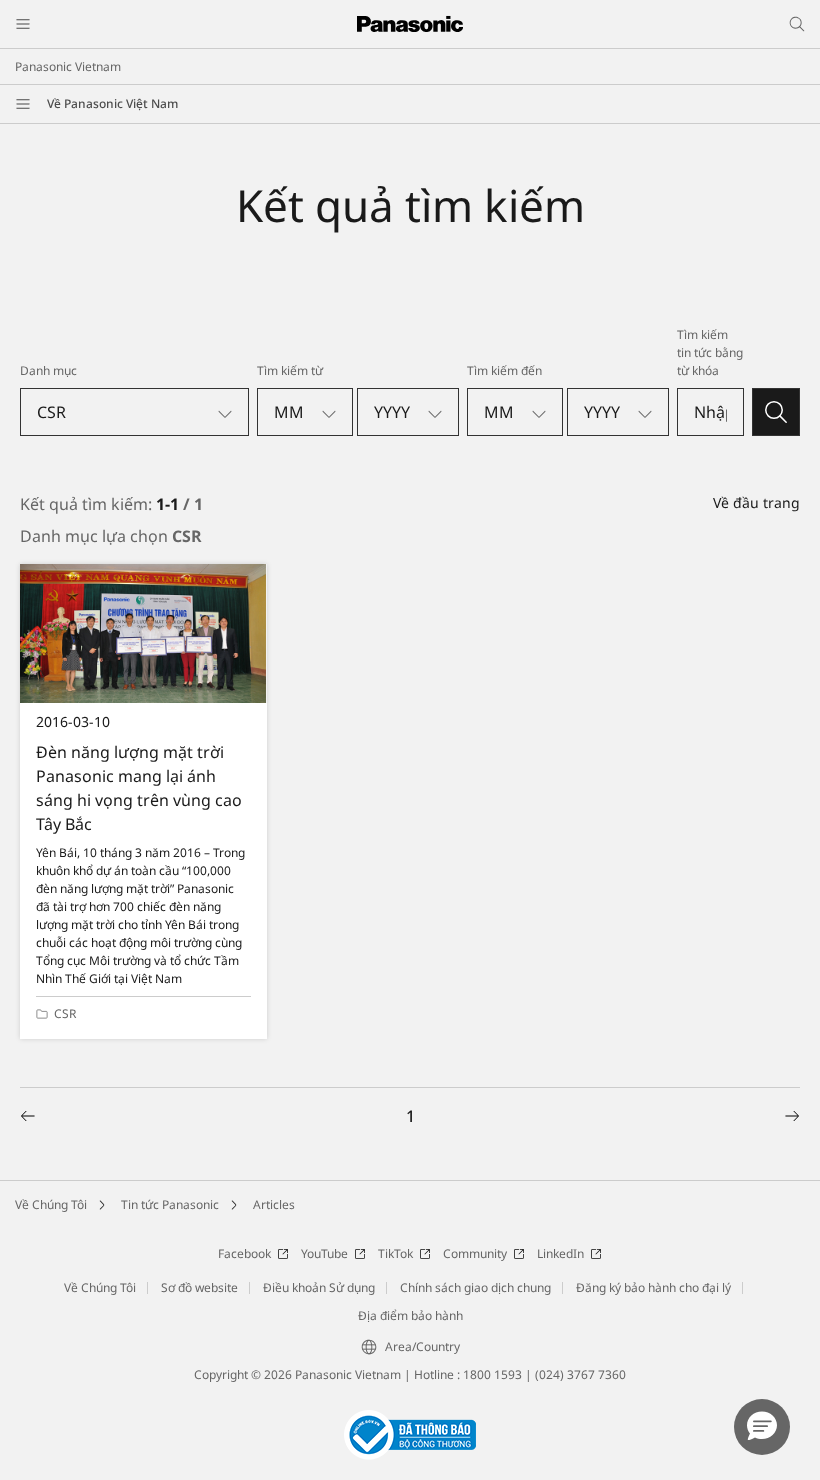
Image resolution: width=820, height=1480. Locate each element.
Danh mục (48, 370)
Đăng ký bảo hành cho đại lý (653, 1287)
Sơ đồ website (199, 1287)
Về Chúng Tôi (51, 1204)
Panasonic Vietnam (68, 66)
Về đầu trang (756, 502)
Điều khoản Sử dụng (319, 1287)
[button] (762, 1427)
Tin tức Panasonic (170, 1204)
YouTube (324, 1253)
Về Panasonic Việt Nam (112, 103)
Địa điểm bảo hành (410, 1315)
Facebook (244, 1253)
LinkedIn (560, 1253)
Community (475, 1253)
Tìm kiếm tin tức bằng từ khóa (710, 352)
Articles (274, 1204)
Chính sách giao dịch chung (475, 1287)
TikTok (395, 1253)
